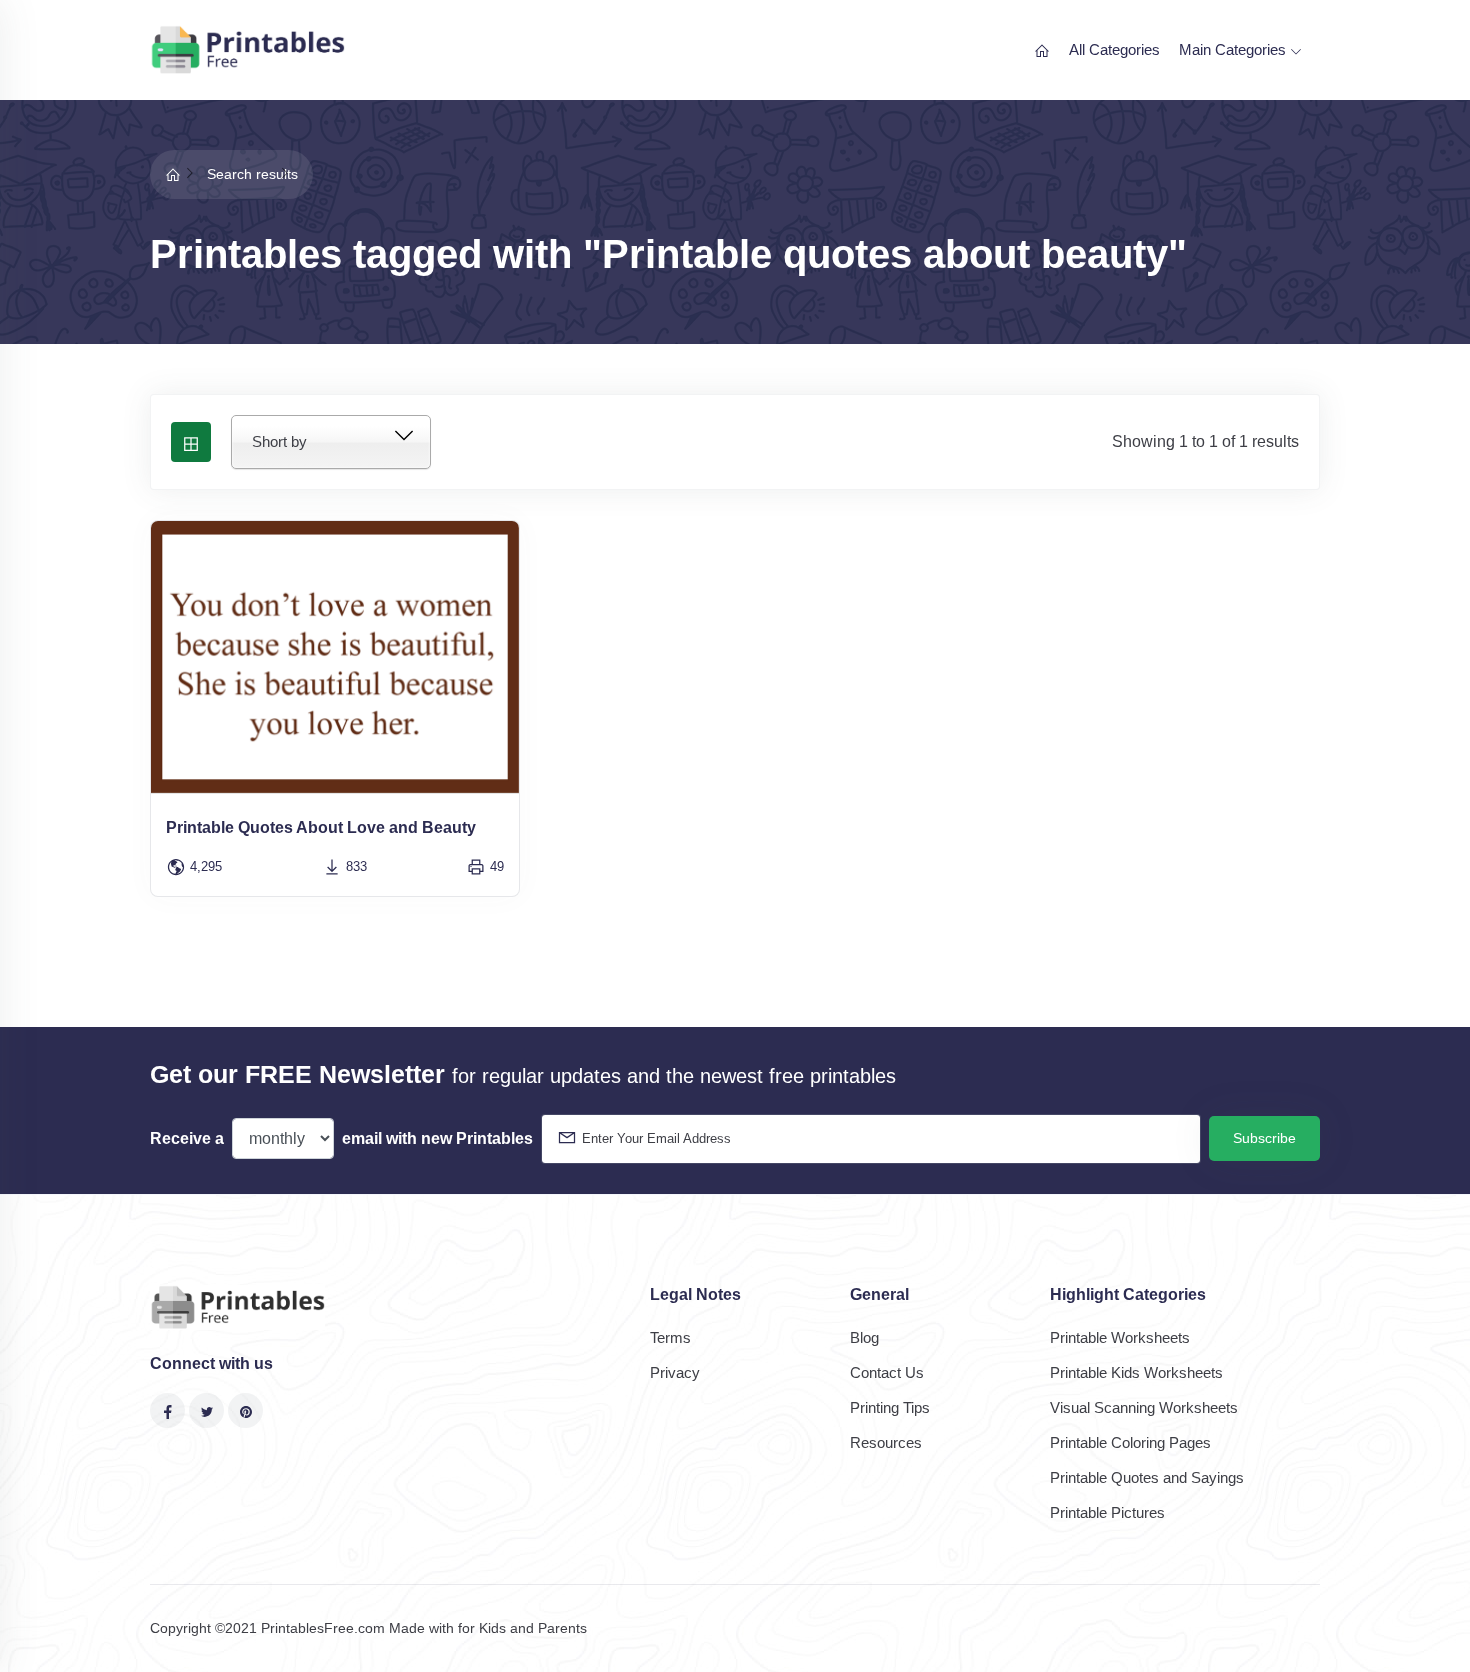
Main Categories (1234, 49)
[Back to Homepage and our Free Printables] (173, 174)
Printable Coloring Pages (1130, 1442)
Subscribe (1264, 1138)
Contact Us (887, 1372)
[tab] (191, 442)
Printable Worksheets (1120, 1337)
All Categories (1114, 49)
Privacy (675, 1372)
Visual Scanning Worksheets (1144, 1407)
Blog (864, 1337)
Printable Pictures (1107, 1512)
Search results (252, 174)
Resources (886, 1442)
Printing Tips (890, 1407)
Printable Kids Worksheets (1136, 1372)
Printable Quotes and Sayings (1147, 1477)
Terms (670, 1337)
